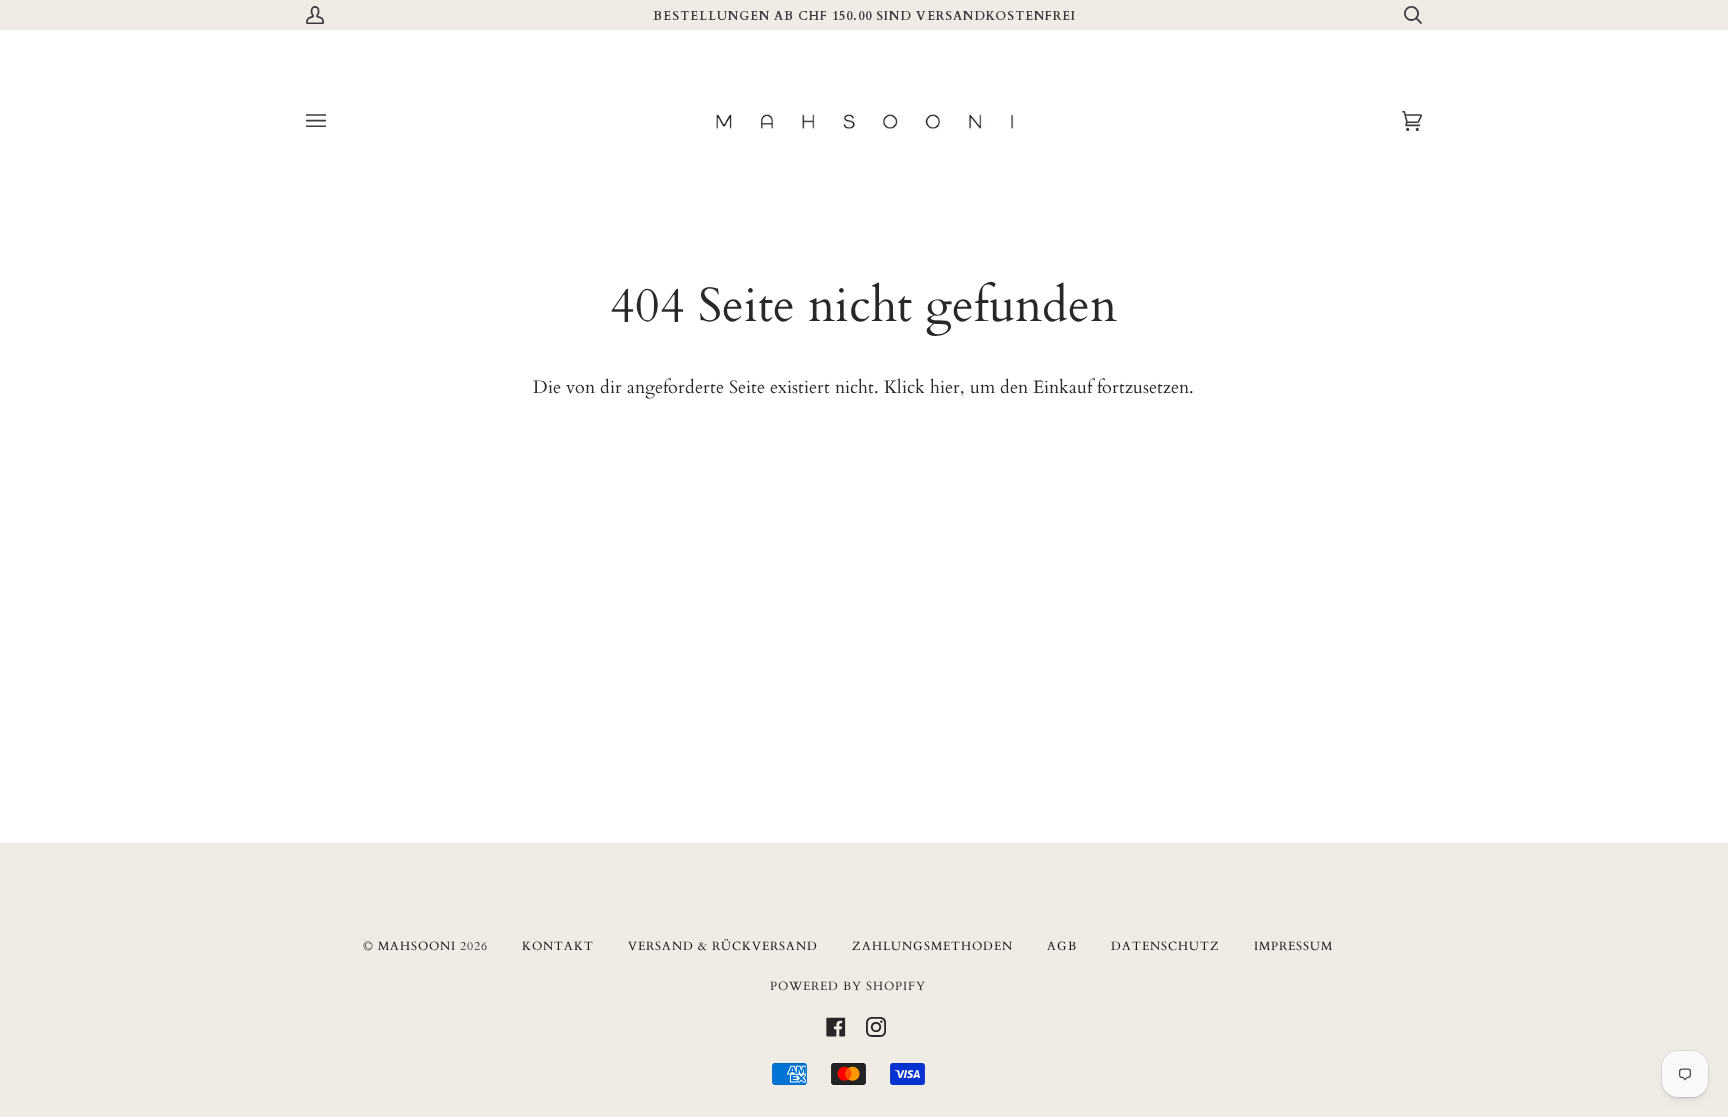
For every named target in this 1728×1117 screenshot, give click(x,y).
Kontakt (558, 946)
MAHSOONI (417, 946)
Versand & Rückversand (723, 946)
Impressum (1293, 946)
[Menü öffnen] (336, 121)
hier (945, 387)
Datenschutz (1165, 946)
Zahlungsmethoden (932, 946)
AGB (1062, 946)
